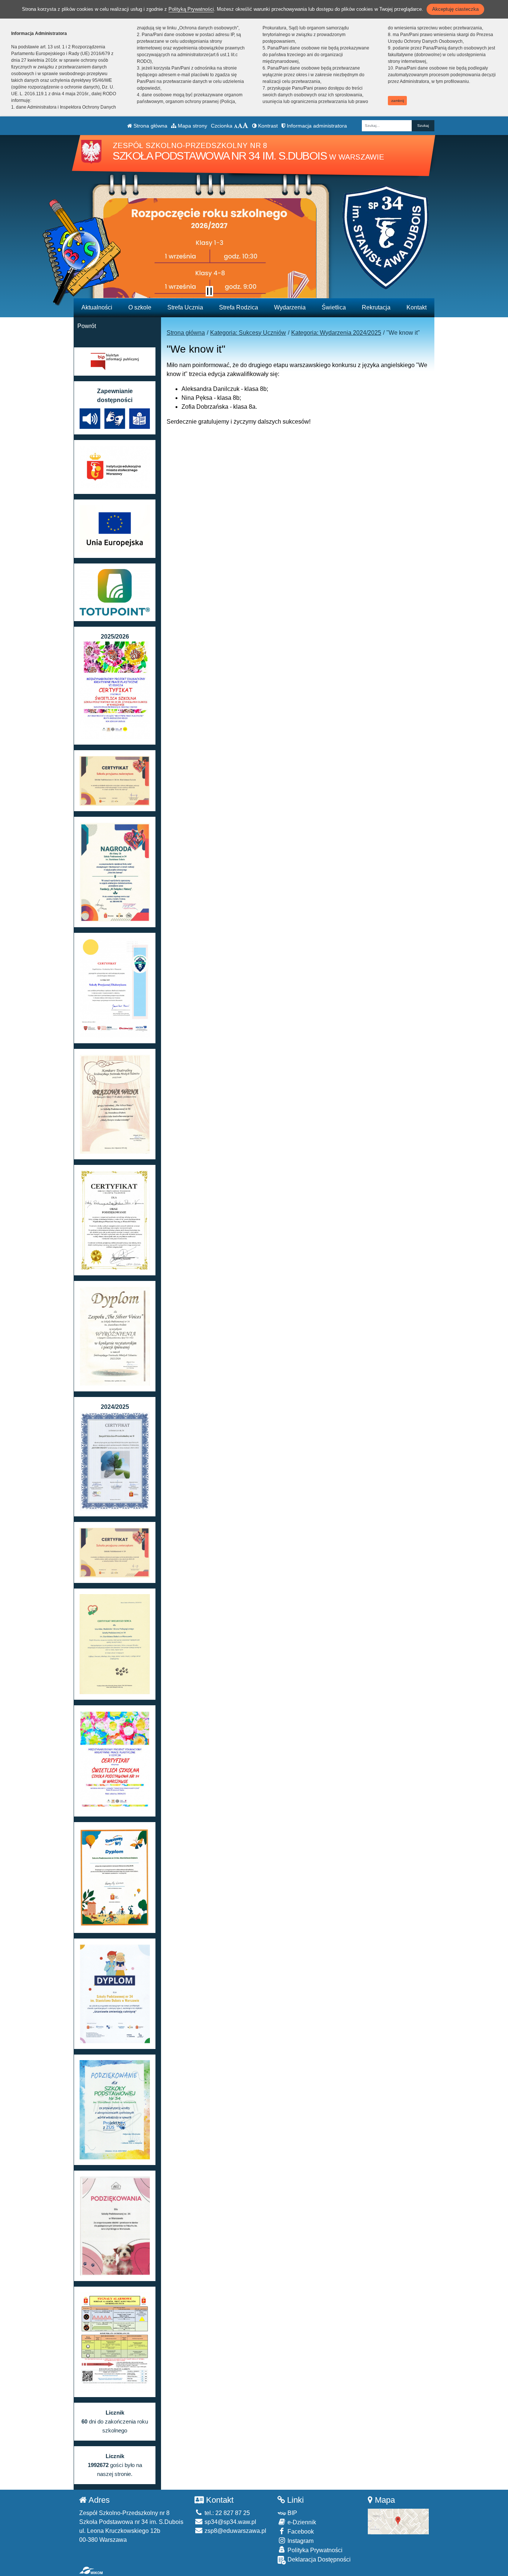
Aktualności (97, 307)
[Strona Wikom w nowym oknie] (91, 2570)
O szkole (140, 307)
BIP (292, 2513)
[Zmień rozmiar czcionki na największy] (245, 126)
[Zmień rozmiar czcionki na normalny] (236, 126)
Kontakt (417, 307)
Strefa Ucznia (185, 307)
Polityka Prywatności (314, 2550)
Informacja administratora (316, 126)
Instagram (300, 2541)
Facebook (300, 2532)
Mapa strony (192, 126)
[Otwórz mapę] (398, 2521)
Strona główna (150, 126)
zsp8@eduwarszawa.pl (235, 2531)
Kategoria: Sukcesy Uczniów (248, 333)
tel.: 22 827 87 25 (226, 2513)
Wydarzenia (290, 307)
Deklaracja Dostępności (318, 2559)
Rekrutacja (376, 307)
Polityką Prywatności (191, 9)
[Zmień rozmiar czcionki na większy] (240, 126)
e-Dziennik (301, 2522)
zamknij (398, 101)
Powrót (87, 326)
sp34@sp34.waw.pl (230, 2522)
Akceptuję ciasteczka (455, 9)
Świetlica (334, 307)
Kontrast (267, 126)
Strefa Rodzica (239, 307)
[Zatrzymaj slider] (209, 291)
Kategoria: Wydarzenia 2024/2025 (336, 333)
